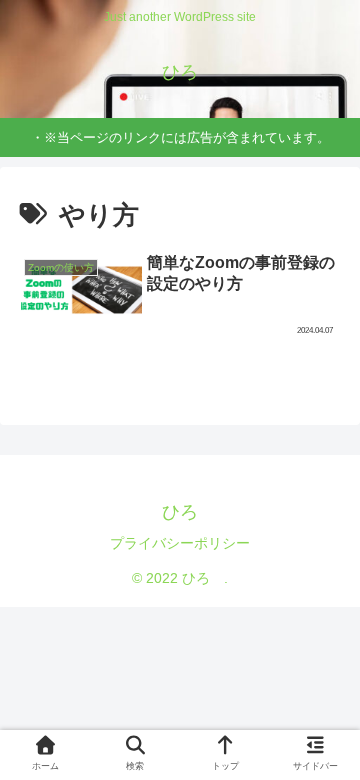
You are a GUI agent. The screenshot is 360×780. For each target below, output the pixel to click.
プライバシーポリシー (180, 543)
